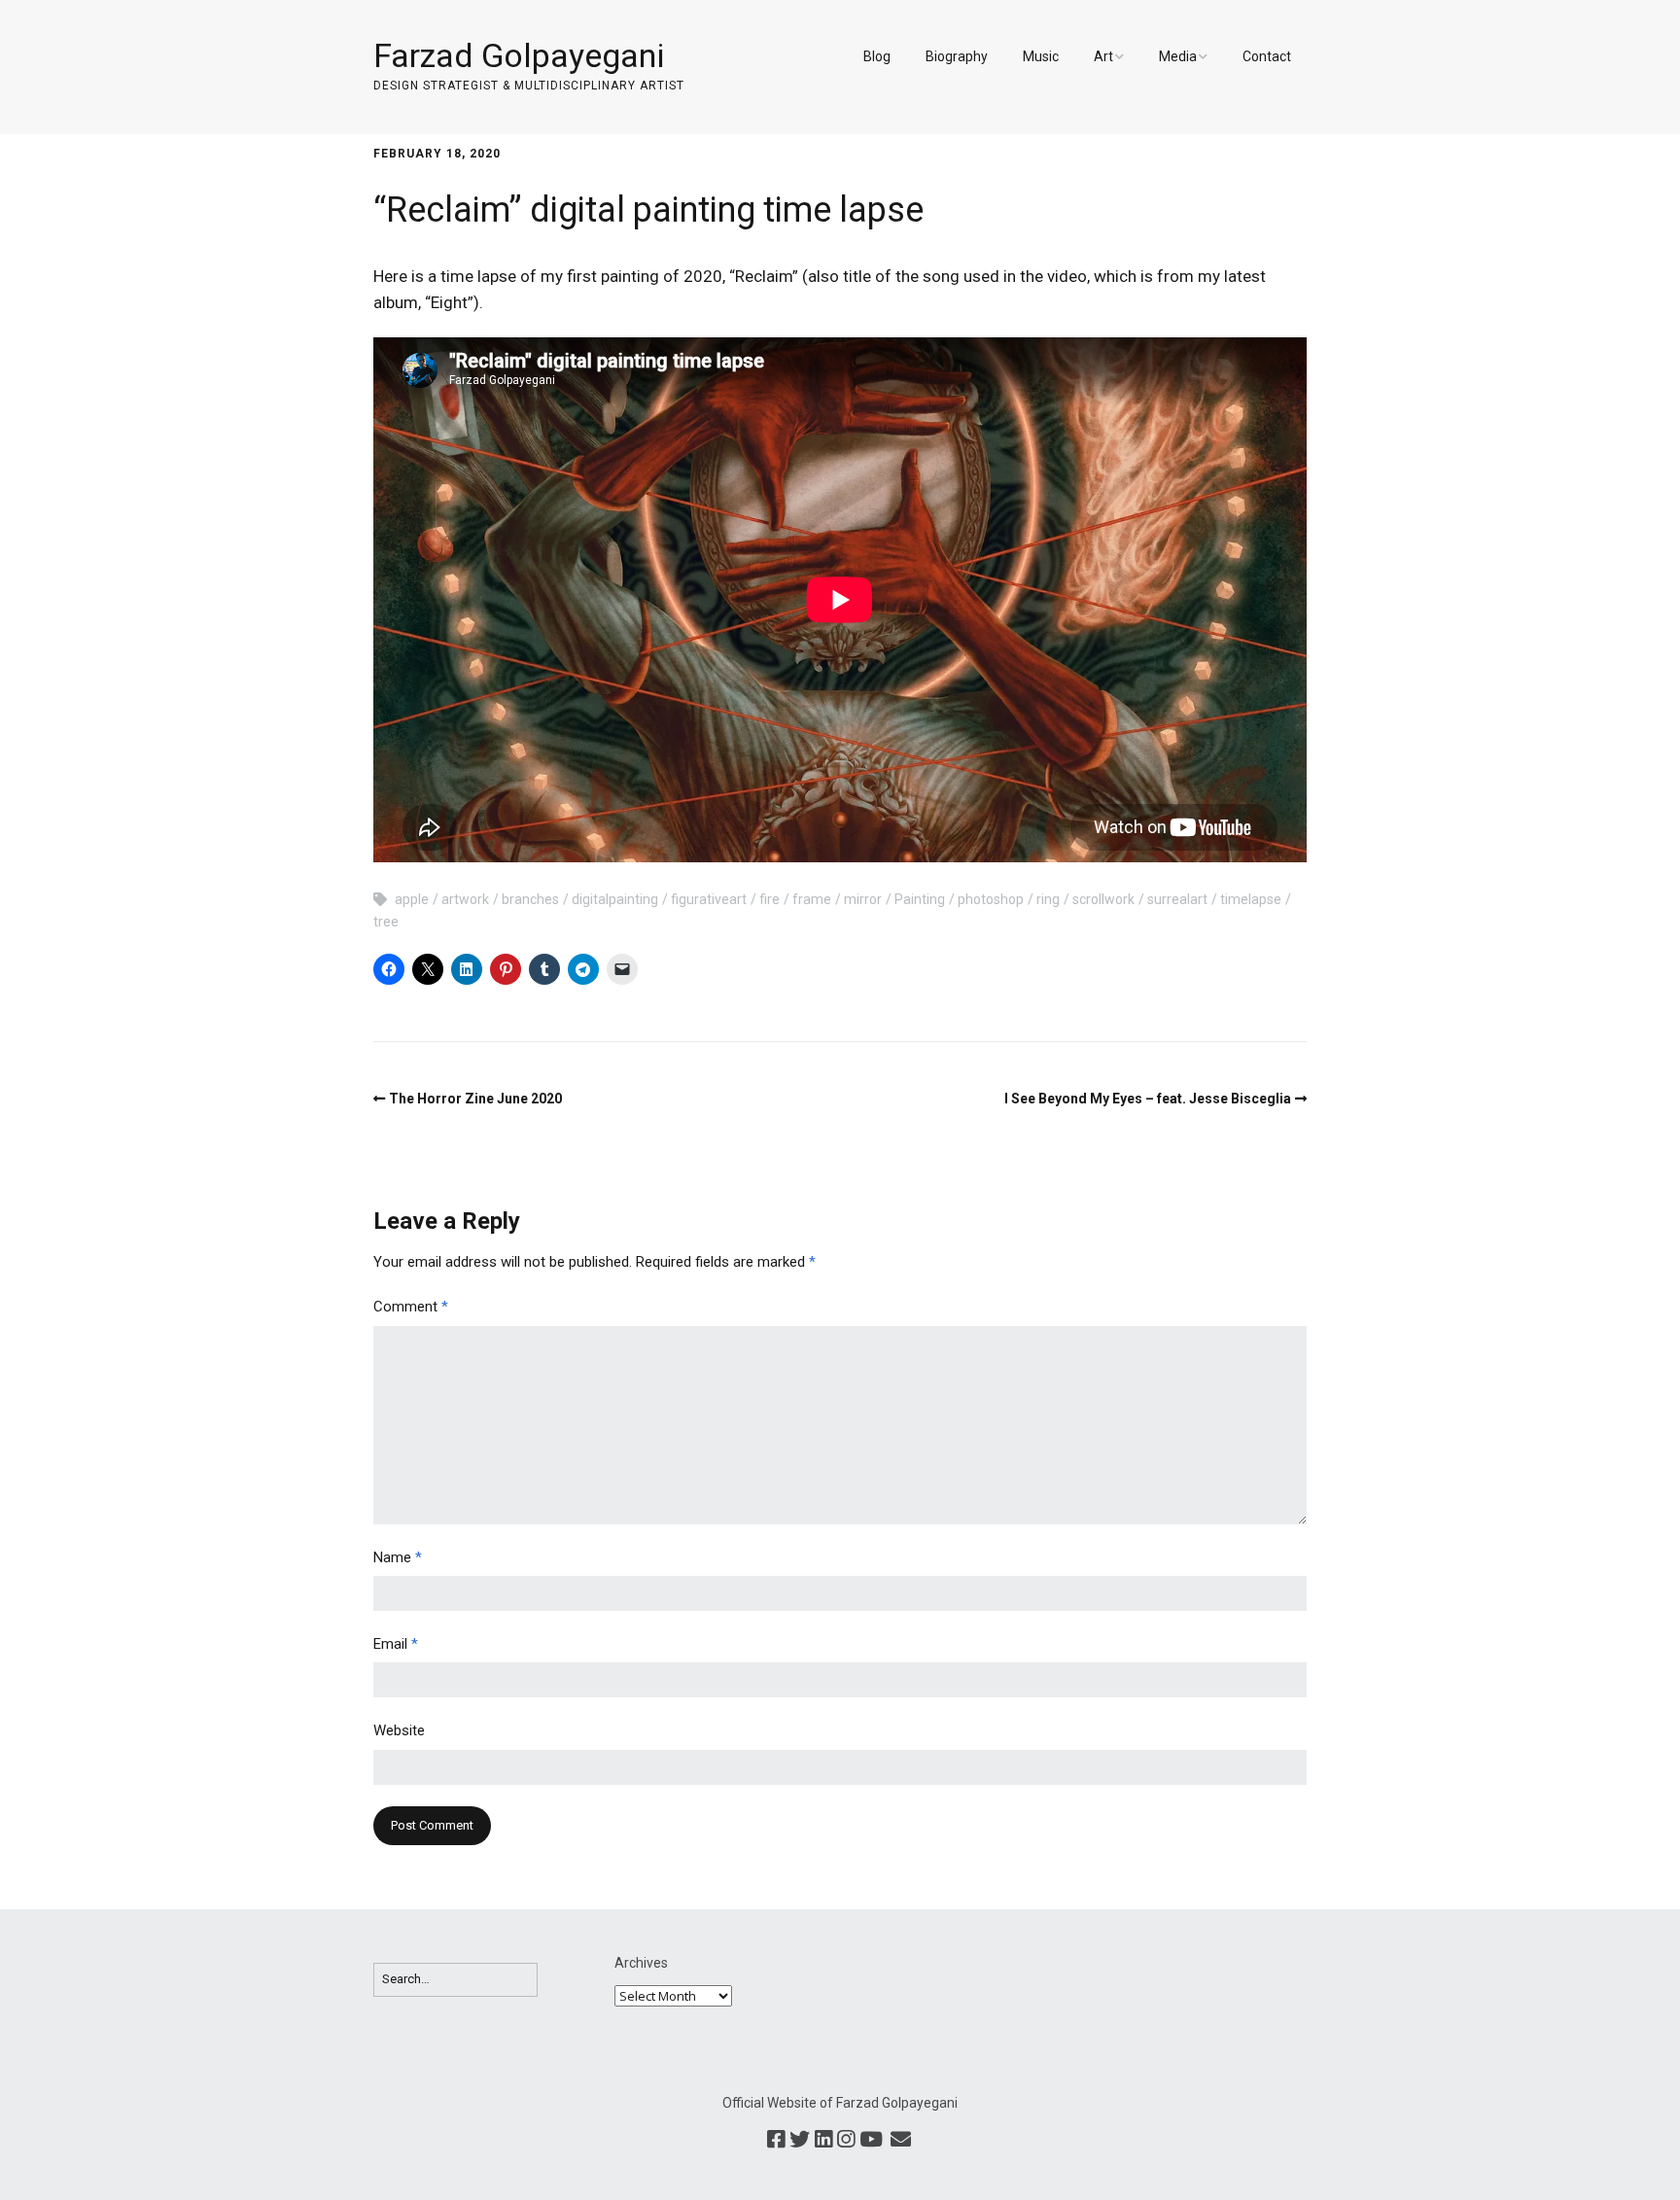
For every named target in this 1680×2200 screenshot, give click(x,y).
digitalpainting (615, 899)
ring (1048, 899)
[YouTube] (871, 2141)
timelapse (1251, 899)
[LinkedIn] (823, 2141)
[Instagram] (846, 2141)
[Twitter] (800, 2141)
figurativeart (709, 899)
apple (412, 899)
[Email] (900, 2141)
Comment (411, 1307)
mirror (863, 899)
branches (530, 899)
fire (770, 899)
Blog (877, 56)
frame (812, 899)
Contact (1267, 56)
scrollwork (1103, 899)
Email (396, 1644)
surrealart (1177, 899)
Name (398, 1557)
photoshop (991, 899)
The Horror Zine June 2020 (475, 1099)
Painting (920, 899)
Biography (957, 56)
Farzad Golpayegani (519, 55)
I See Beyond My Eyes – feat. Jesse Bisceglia (1148, 1099)
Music (1041, 56)
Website (399, 1730)
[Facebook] (776, 2141)
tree (386, 922)
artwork (465, 899)
